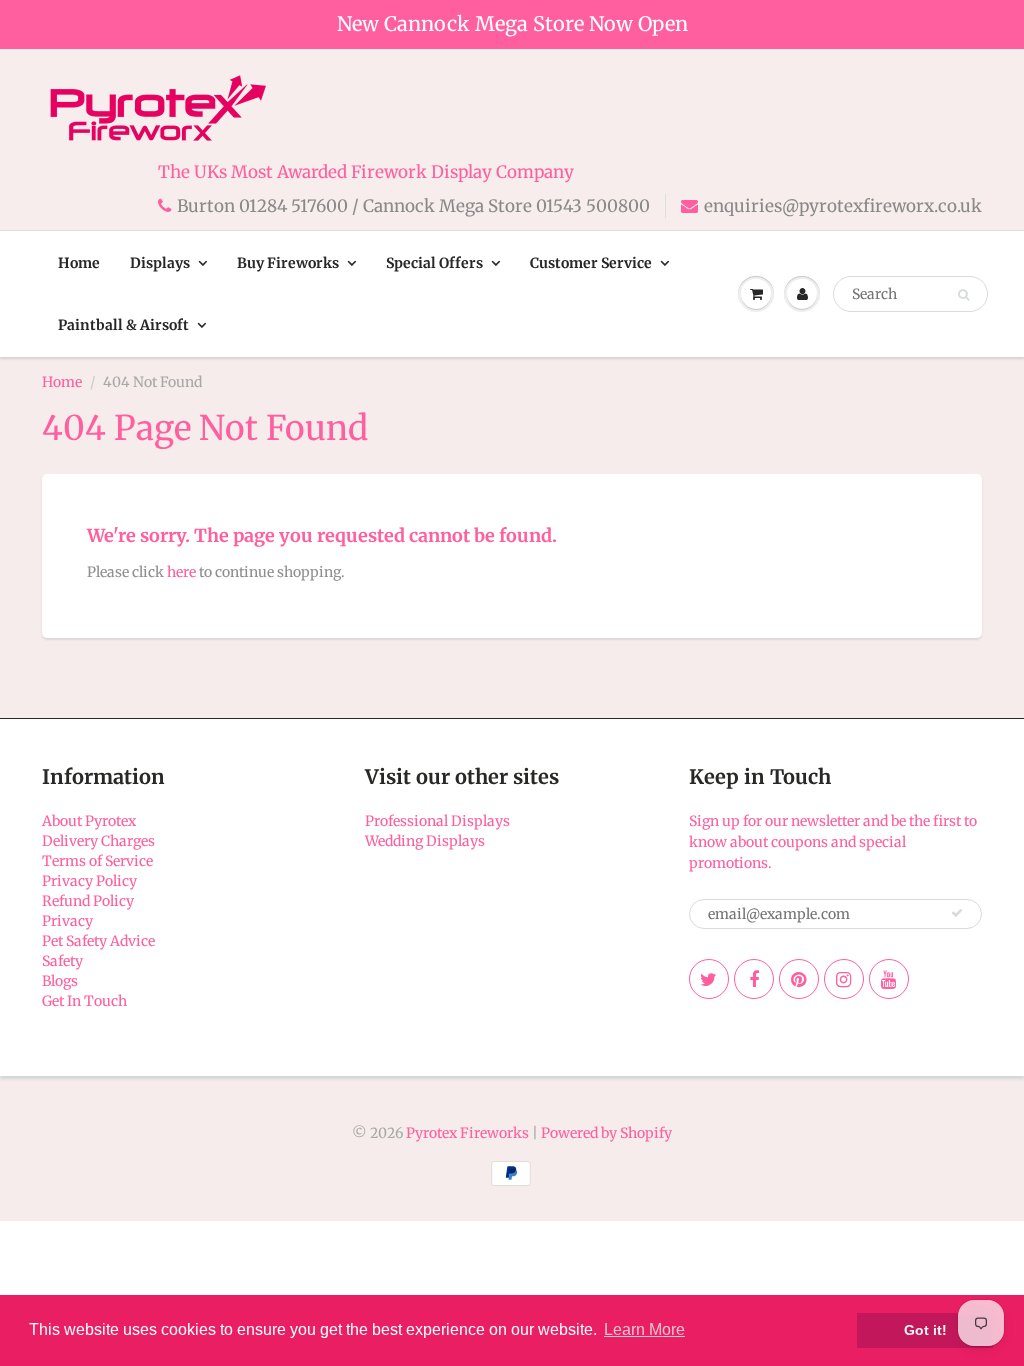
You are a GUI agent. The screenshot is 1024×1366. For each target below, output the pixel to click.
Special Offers (434, 263)
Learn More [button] (644, 1329)
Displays (160, 263)
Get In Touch (84, 1001)
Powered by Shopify (606, 1133)
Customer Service (591, 263)
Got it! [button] (925, 1330)
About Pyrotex (89, 821)
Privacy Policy (89, 881)
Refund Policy (88, 901)
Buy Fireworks (288, 263)
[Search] (963, 295)
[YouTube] (889, 979)
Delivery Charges (98, 841)
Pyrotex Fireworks (467, 1133)
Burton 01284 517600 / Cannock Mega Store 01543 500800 (413, 206)
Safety (62, 961)
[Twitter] (709, 979)
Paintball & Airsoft (123, 325)
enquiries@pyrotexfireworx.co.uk (843, 206)
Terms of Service (97, 861)
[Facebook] (754, 979)
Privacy (67, 921)
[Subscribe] (957, 913)
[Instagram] (844, 979)
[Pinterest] (799, 979)
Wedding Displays (425, 841)
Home (79, 263)
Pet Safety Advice (98, 941)
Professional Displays (437, 821)
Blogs (60, 981)
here (181, 572)
